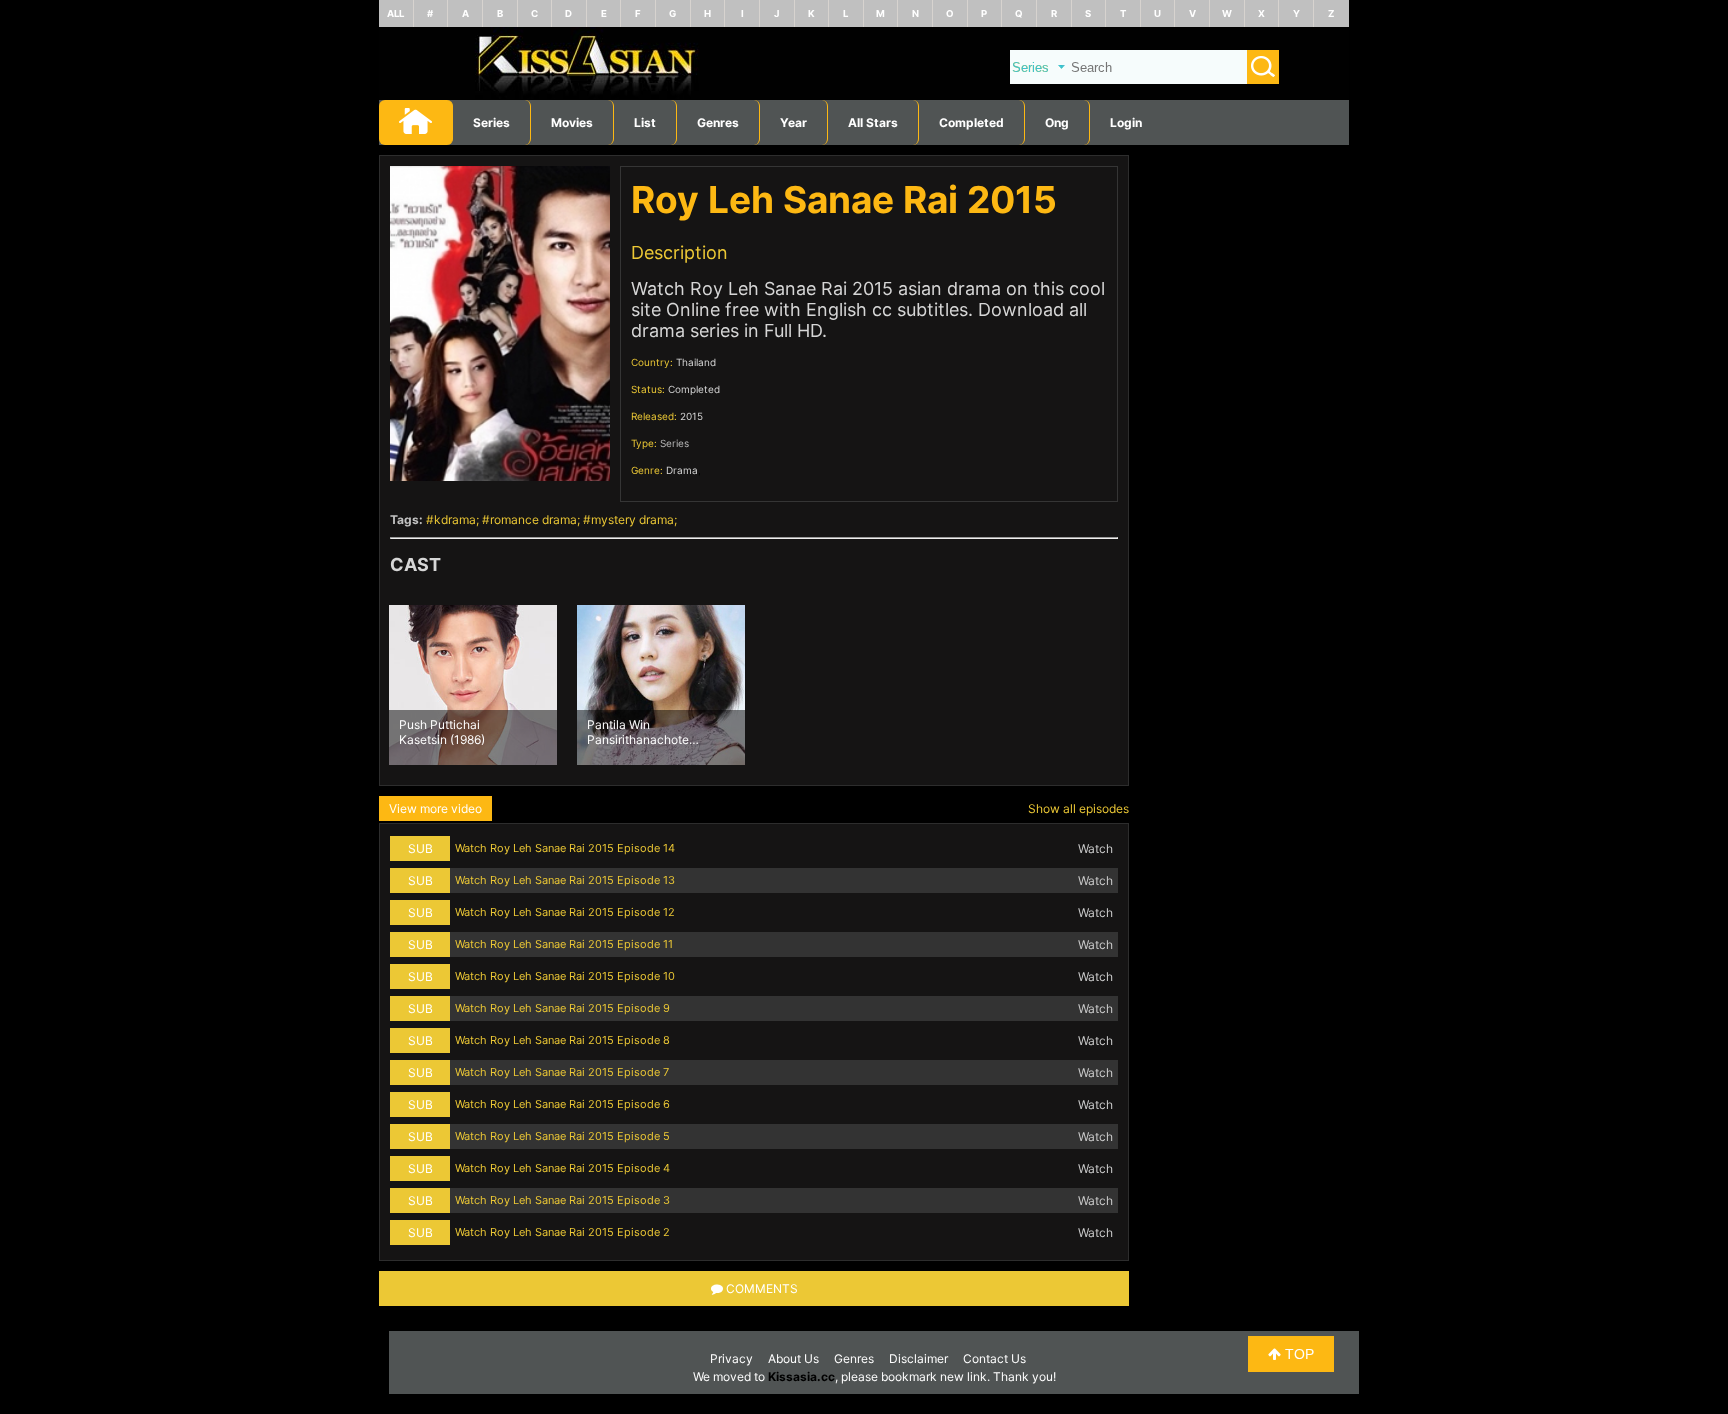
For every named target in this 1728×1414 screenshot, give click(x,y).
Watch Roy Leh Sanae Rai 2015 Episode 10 (565, 976)
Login (1126, 122)
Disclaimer (918, 1358)
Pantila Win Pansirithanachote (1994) (638, 731)
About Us (793, 1358)
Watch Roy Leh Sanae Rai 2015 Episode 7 (562, 1072)
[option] (473, 685)
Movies (572, 122)
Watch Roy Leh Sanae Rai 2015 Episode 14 (565, 848)
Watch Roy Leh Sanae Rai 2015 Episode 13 (565, 880)
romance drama (533, 519)
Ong (1057, 122)
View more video (435, 808)
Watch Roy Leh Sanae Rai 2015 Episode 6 (562, 1104)
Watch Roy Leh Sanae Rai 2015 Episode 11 (564, 944)
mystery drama (632, 519)
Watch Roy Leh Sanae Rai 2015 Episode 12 (565, 912)
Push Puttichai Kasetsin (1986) (442, 731)
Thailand (696, 362)
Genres (854, 1358)
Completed (971, 122)
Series (491, 122)
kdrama (455, 519)
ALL (395, 13)
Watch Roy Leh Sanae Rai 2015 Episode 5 (562, 1136)
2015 (691, 416)
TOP (1297, 1354)
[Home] (864, 95)
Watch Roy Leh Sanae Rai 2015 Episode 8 (562, 1040)
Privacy (731, 1358)
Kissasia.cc (801, 1376)
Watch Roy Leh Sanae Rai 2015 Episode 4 (562, 1168)
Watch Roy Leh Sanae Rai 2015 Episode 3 (562, 1200)
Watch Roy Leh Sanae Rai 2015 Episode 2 (562, 1232)
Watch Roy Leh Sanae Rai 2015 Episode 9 (562, 1008)
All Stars (873, 122)
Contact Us (994, 1358)
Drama (682, 470)
